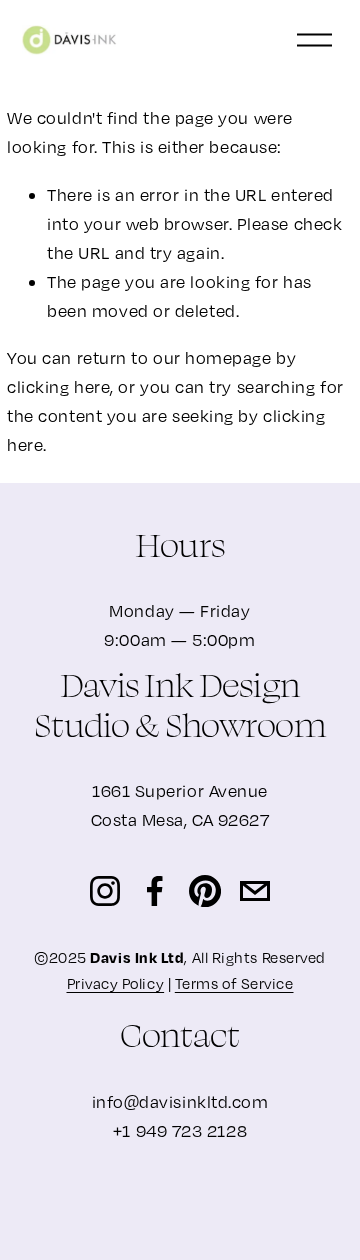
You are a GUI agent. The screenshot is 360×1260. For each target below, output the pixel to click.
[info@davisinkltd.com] (255, 891)
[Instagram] (105, 891)
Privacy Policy (116, 983)
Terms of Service (234, 983)
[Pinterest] (205, 891)
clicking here (58, 386)
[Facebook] (155, 891)
